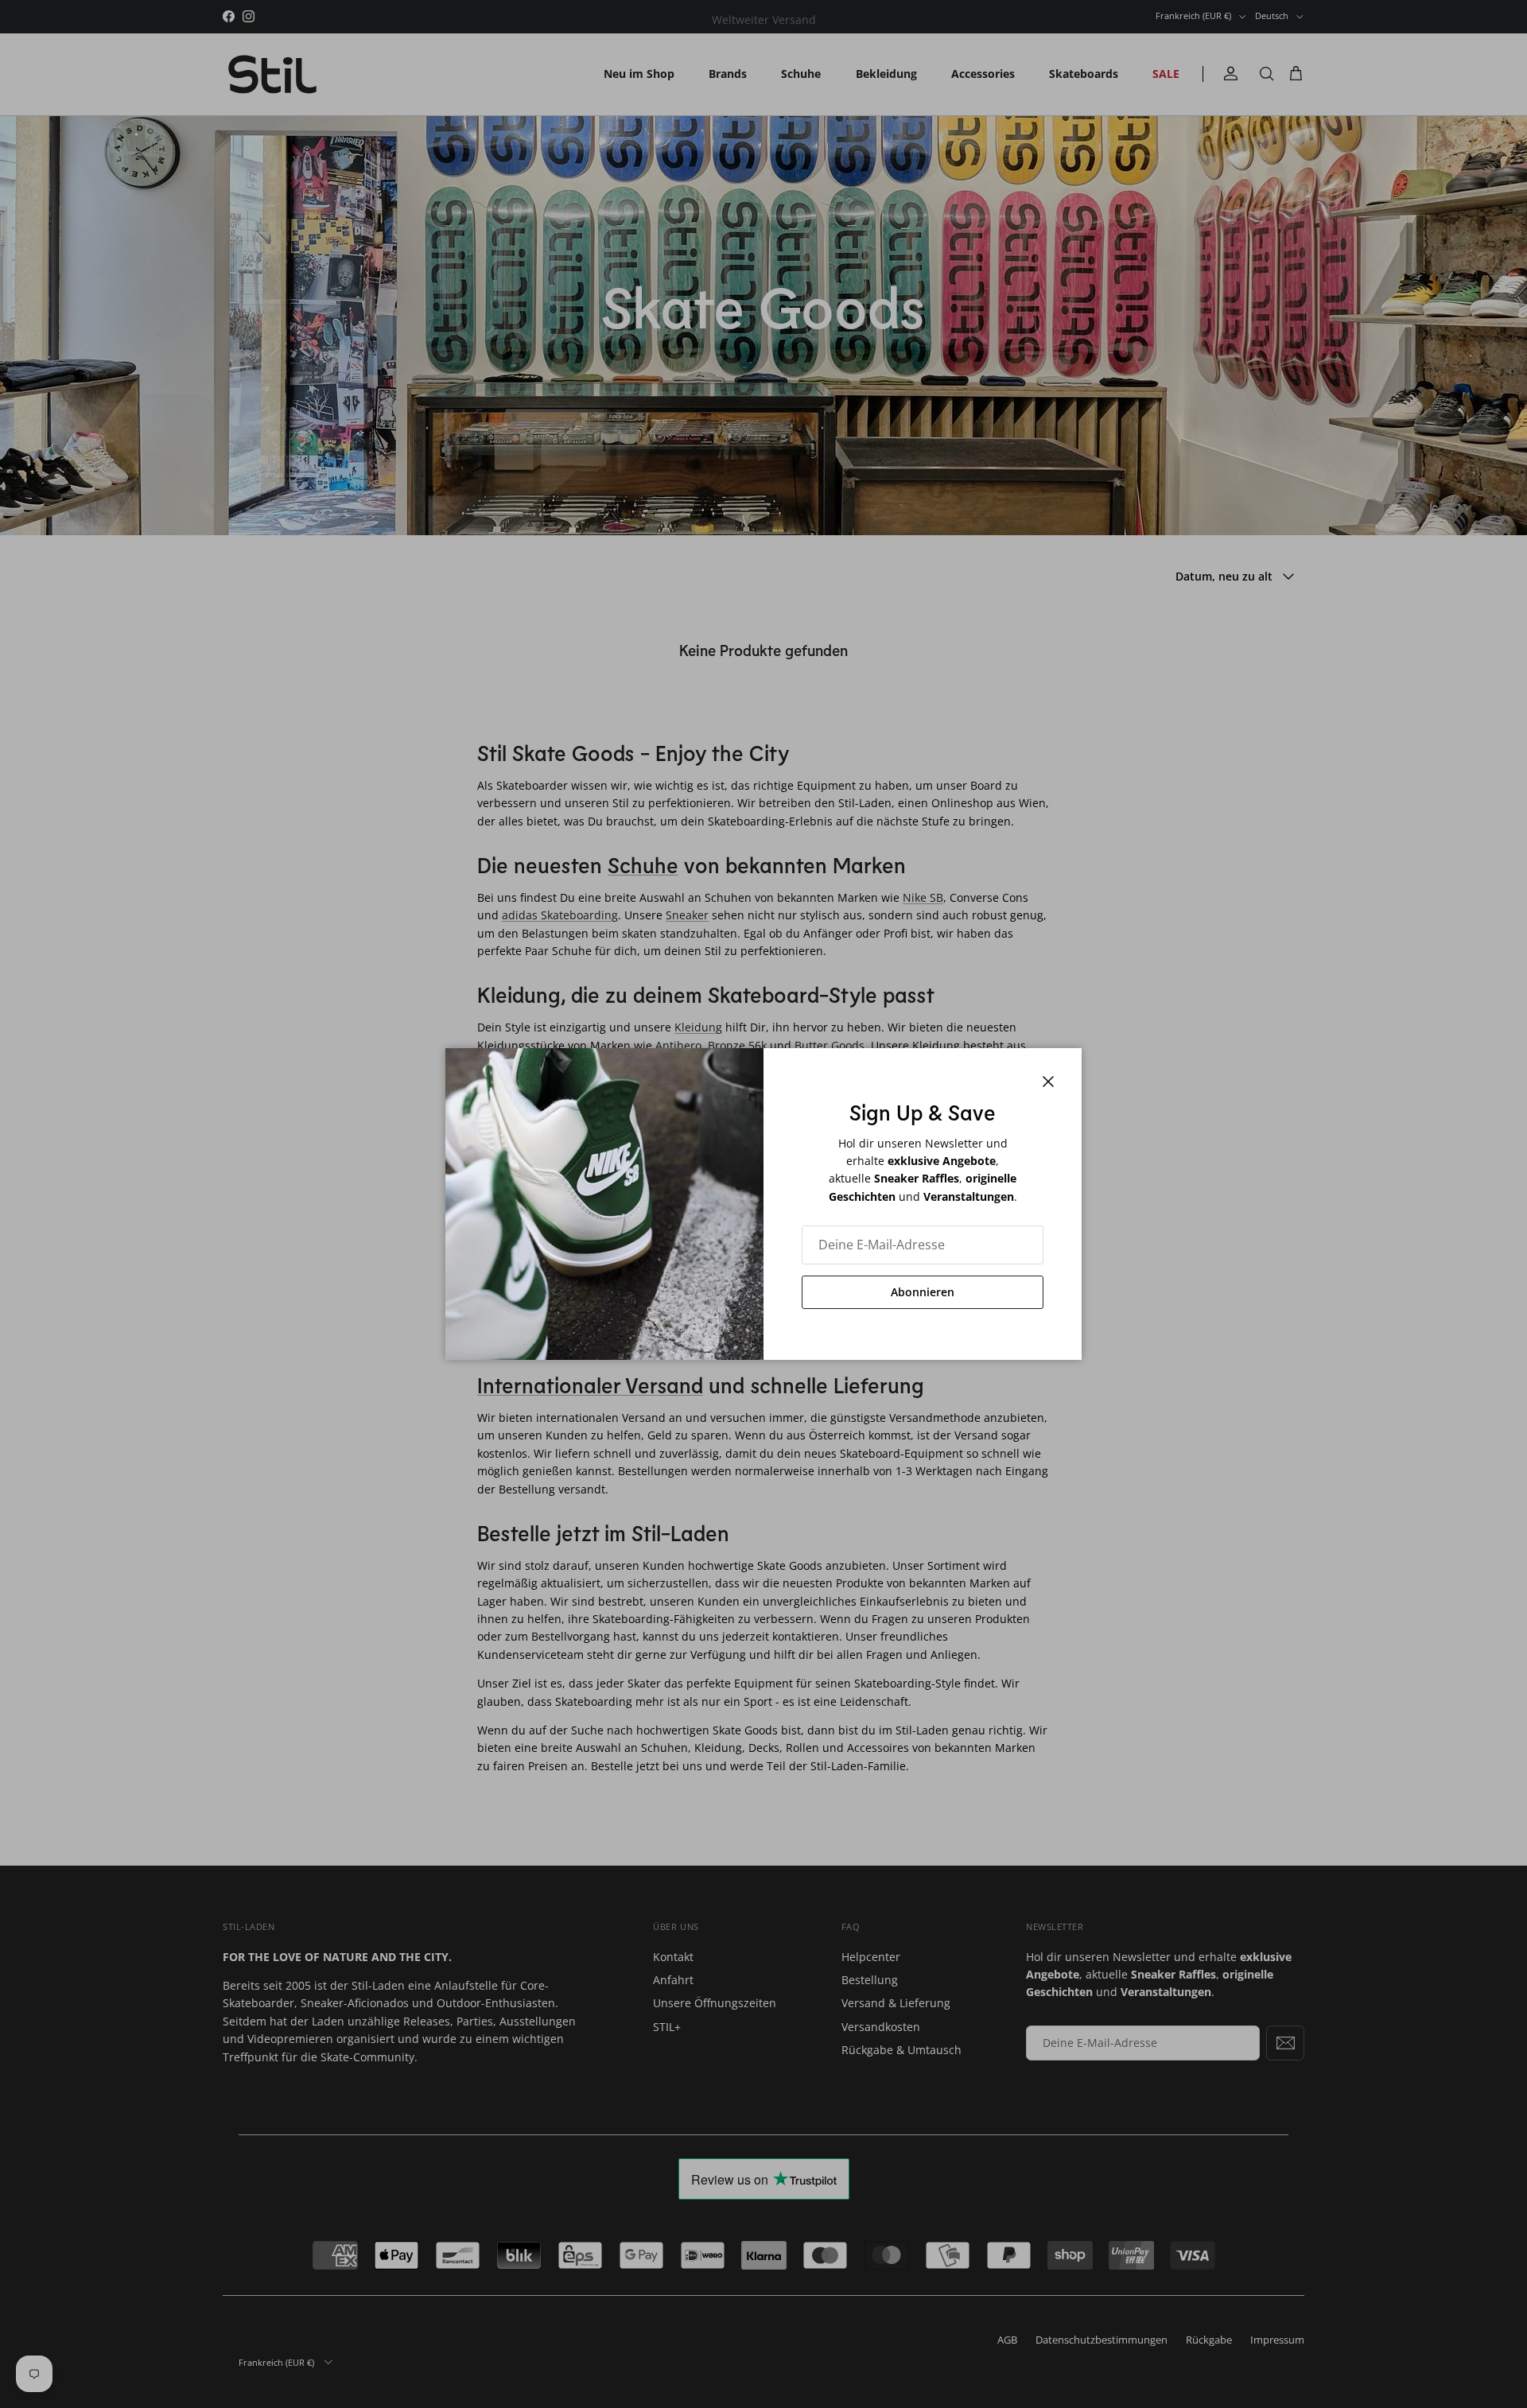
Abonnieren (923, 1292)
